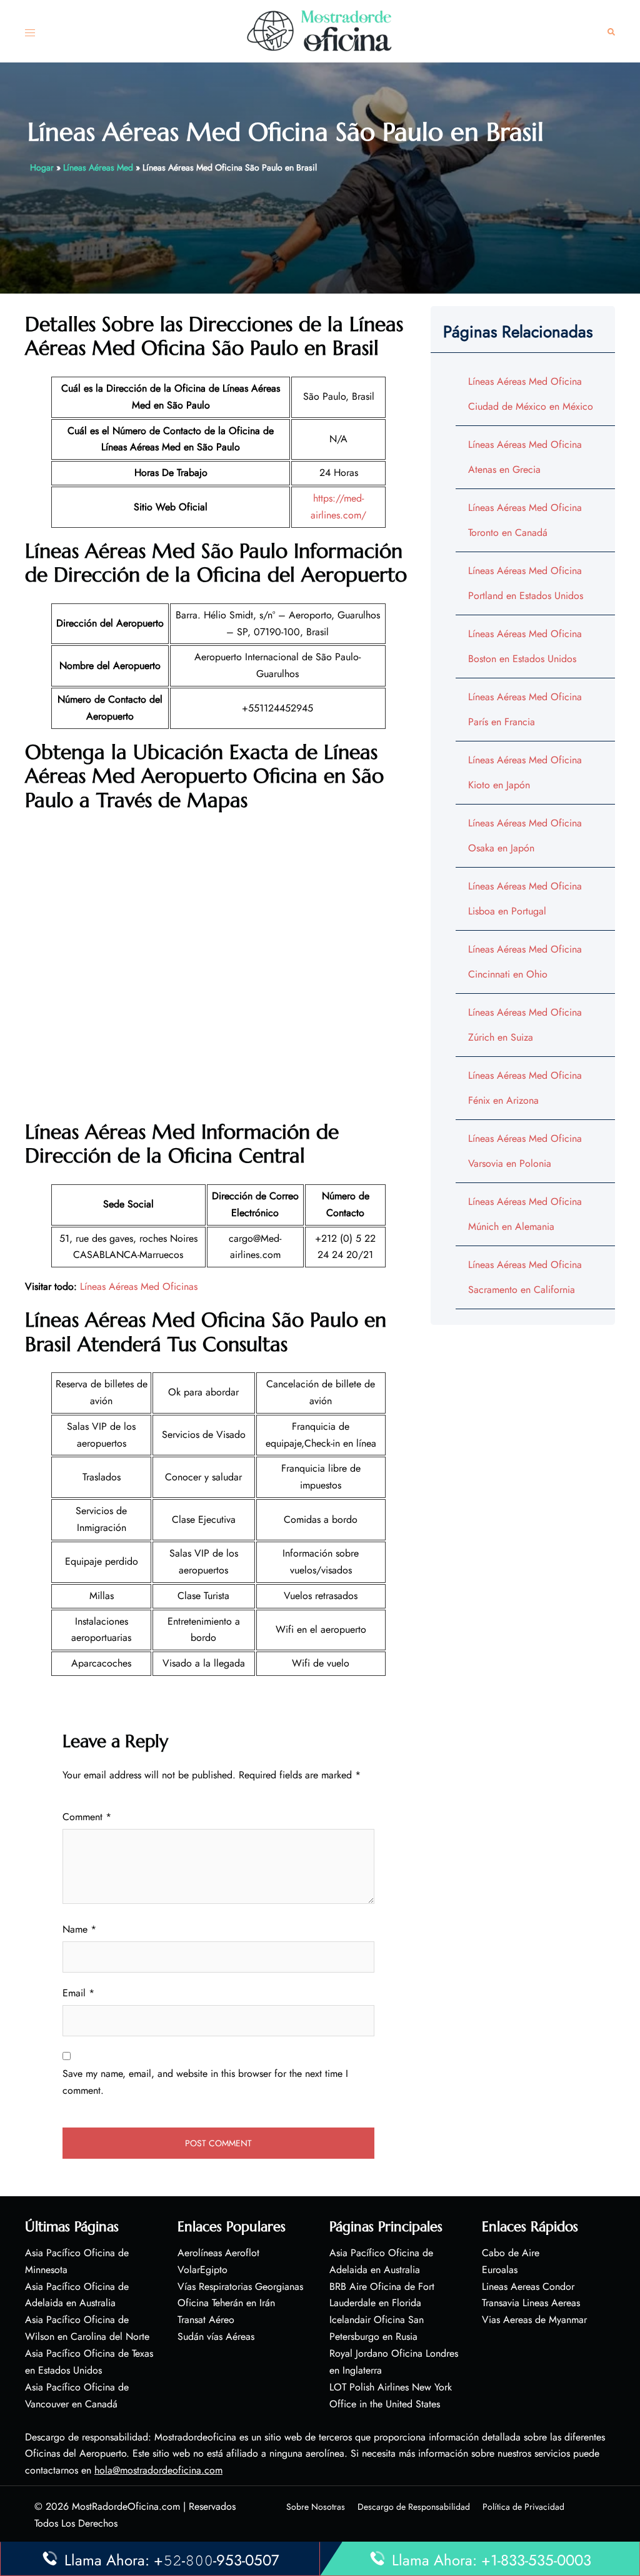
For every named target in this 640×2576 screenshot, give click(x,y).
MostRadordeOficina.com (126, 2506)
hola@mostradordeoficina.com (158, 2470)
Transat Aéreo (206, 2320)
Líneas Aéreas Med (98, 167)
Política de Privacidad (523, 2507)
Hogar (42, 167)
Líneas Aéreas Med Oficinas (139, 1286)
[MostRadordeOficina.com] (320, 30)
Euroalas (500, 2270)
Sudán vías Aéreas (216, 2336)
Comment (87, 1817)
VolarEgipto (202, 2270)
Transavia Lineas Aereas (531, 2303)
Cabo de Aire (511, 2253)
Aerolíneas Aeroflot (218, 2253)
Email (78, 1993)
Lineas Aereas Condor (528, 2286)
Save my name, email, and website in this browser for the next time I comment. (205, 2082)
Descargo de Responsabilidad (414, 2507)
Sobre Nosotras (316, 2507)
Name (79, 1929)
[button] (611, 32)
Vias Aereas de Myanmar (534, 2320)
